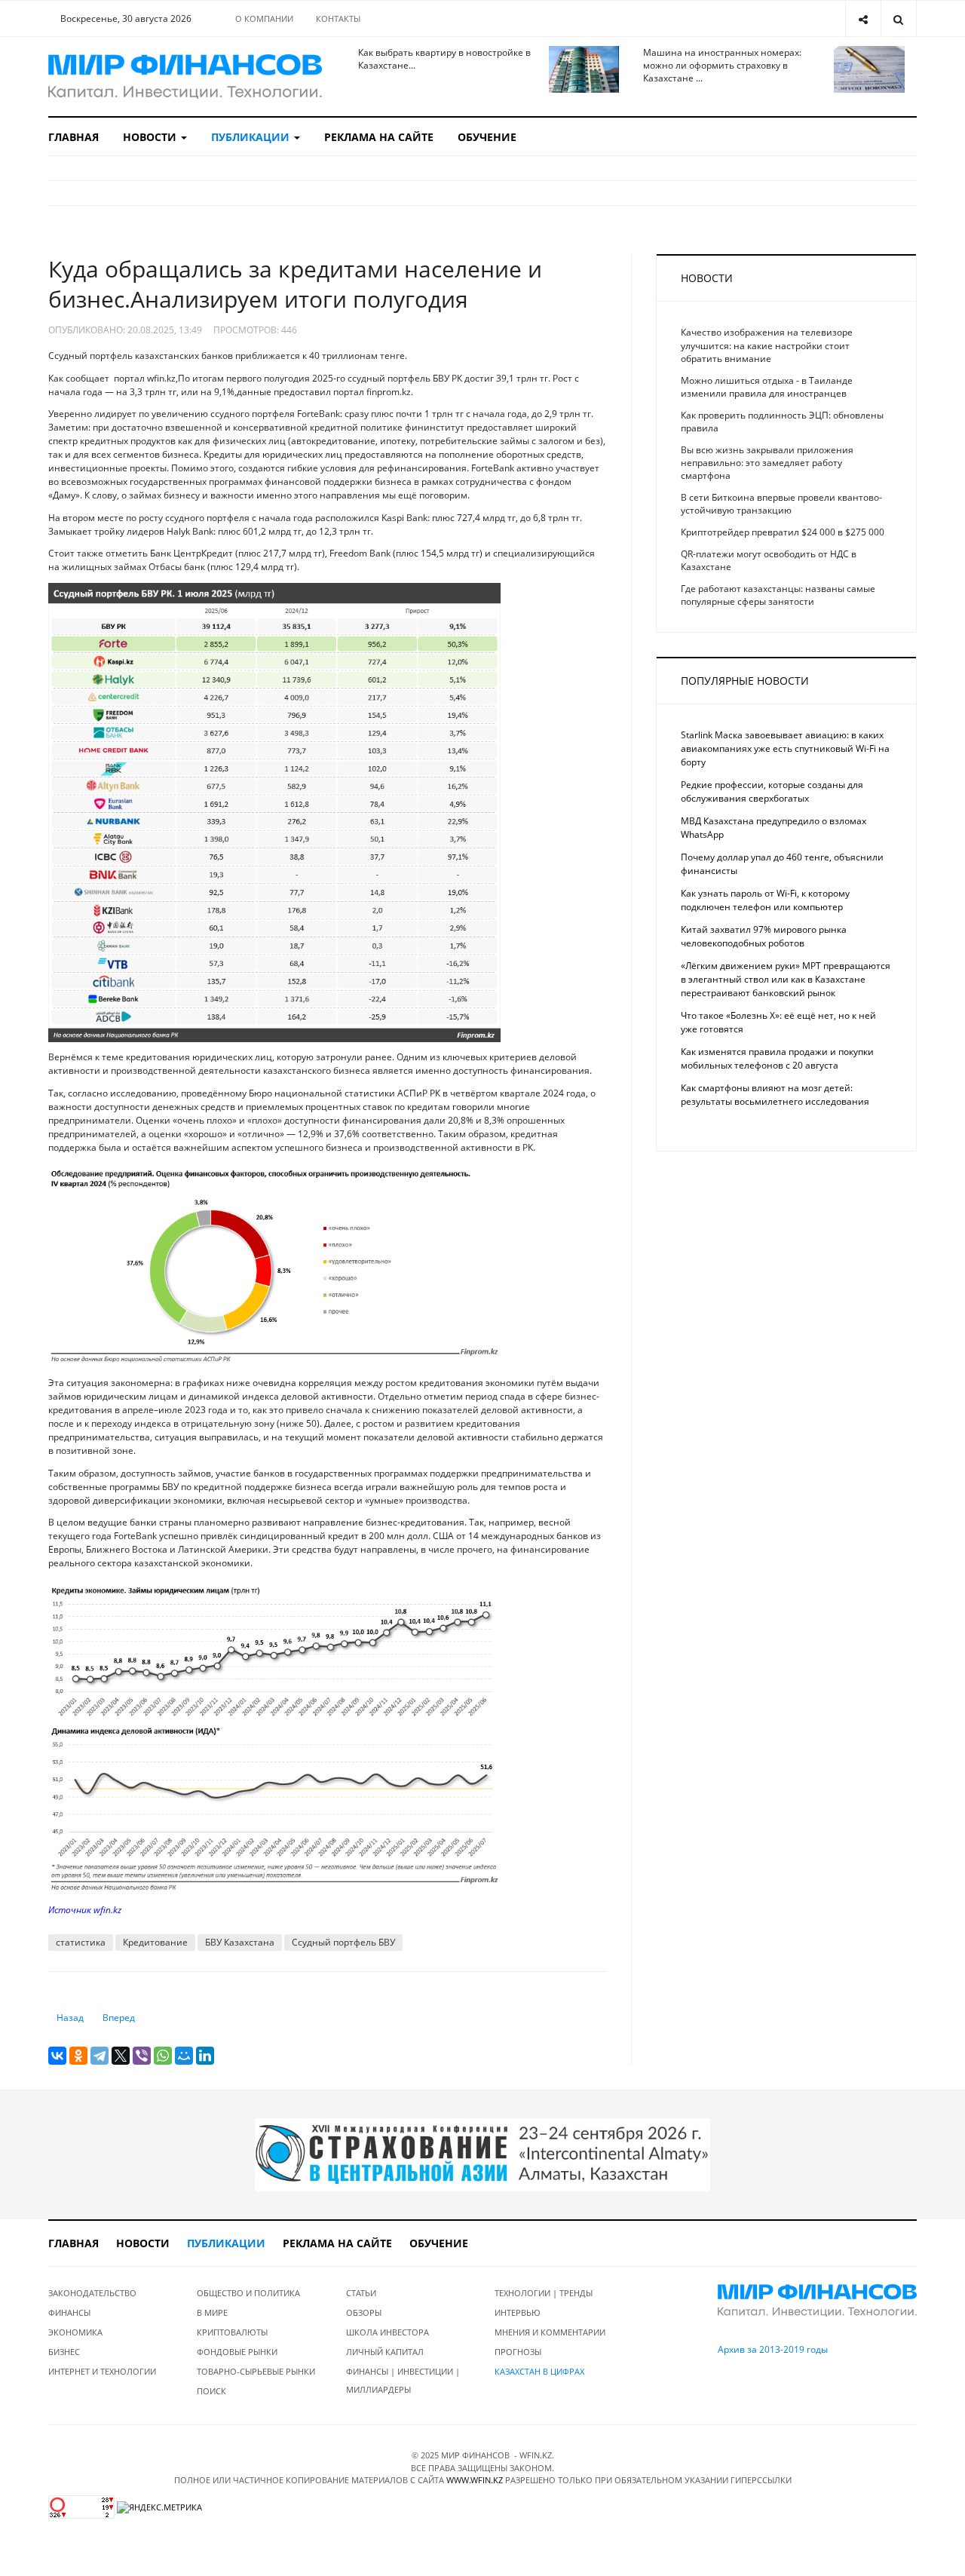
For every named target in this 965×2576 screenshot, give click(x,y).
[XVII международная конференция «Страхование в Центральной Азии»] (482, 2154)
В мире (212, 2312)
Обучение (487, 137)
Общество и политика (248, 2293)
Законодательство (92, 2293)
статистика (81, 1942)
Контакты (338, 18)
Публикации (252, 137)
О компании (264, 18)
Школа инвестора (388, 2332)
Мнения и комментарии (550, 2332)
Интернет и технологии (102, 2371)
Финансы (69, 2312)
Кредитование (155, 1942)
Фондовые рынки (237, 2352)
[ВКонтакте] (57, 2056)
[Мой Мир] (184, 2056)
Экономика (75, 2332)
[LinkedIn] (205, 2056)
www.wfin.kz (475, 2480)
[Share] (863, 18)
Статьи (361, 2293)
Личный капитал (385, 2352)
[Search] (898, 18)
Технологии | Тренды (544, 2293)
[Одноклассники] (78, 2056)
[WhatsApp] (163, 2056)
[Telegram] (100, 2056)
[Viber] (142, 2056)
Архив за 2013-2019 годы (773, 2349)
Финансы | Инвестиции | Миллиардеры (403, 2380)
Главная (74, 137)
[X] (121, 2056)
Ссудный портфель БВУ (343, 1942)
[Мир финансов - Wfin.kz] (185, 77)
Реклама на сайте (379, 137)
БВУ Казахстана (240, 1942)
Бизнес (64, 2352)
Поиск (211, 2391)
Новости (151, 137)
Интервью (518, 2312)
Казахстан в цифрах (539, 2371)
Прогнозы (518, 2352)
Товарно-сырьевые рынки (256, 2371)
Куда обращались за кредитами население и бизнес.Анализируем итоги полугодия (295, 284)
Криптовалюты (232, 2332)
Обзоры (364, 2312)
